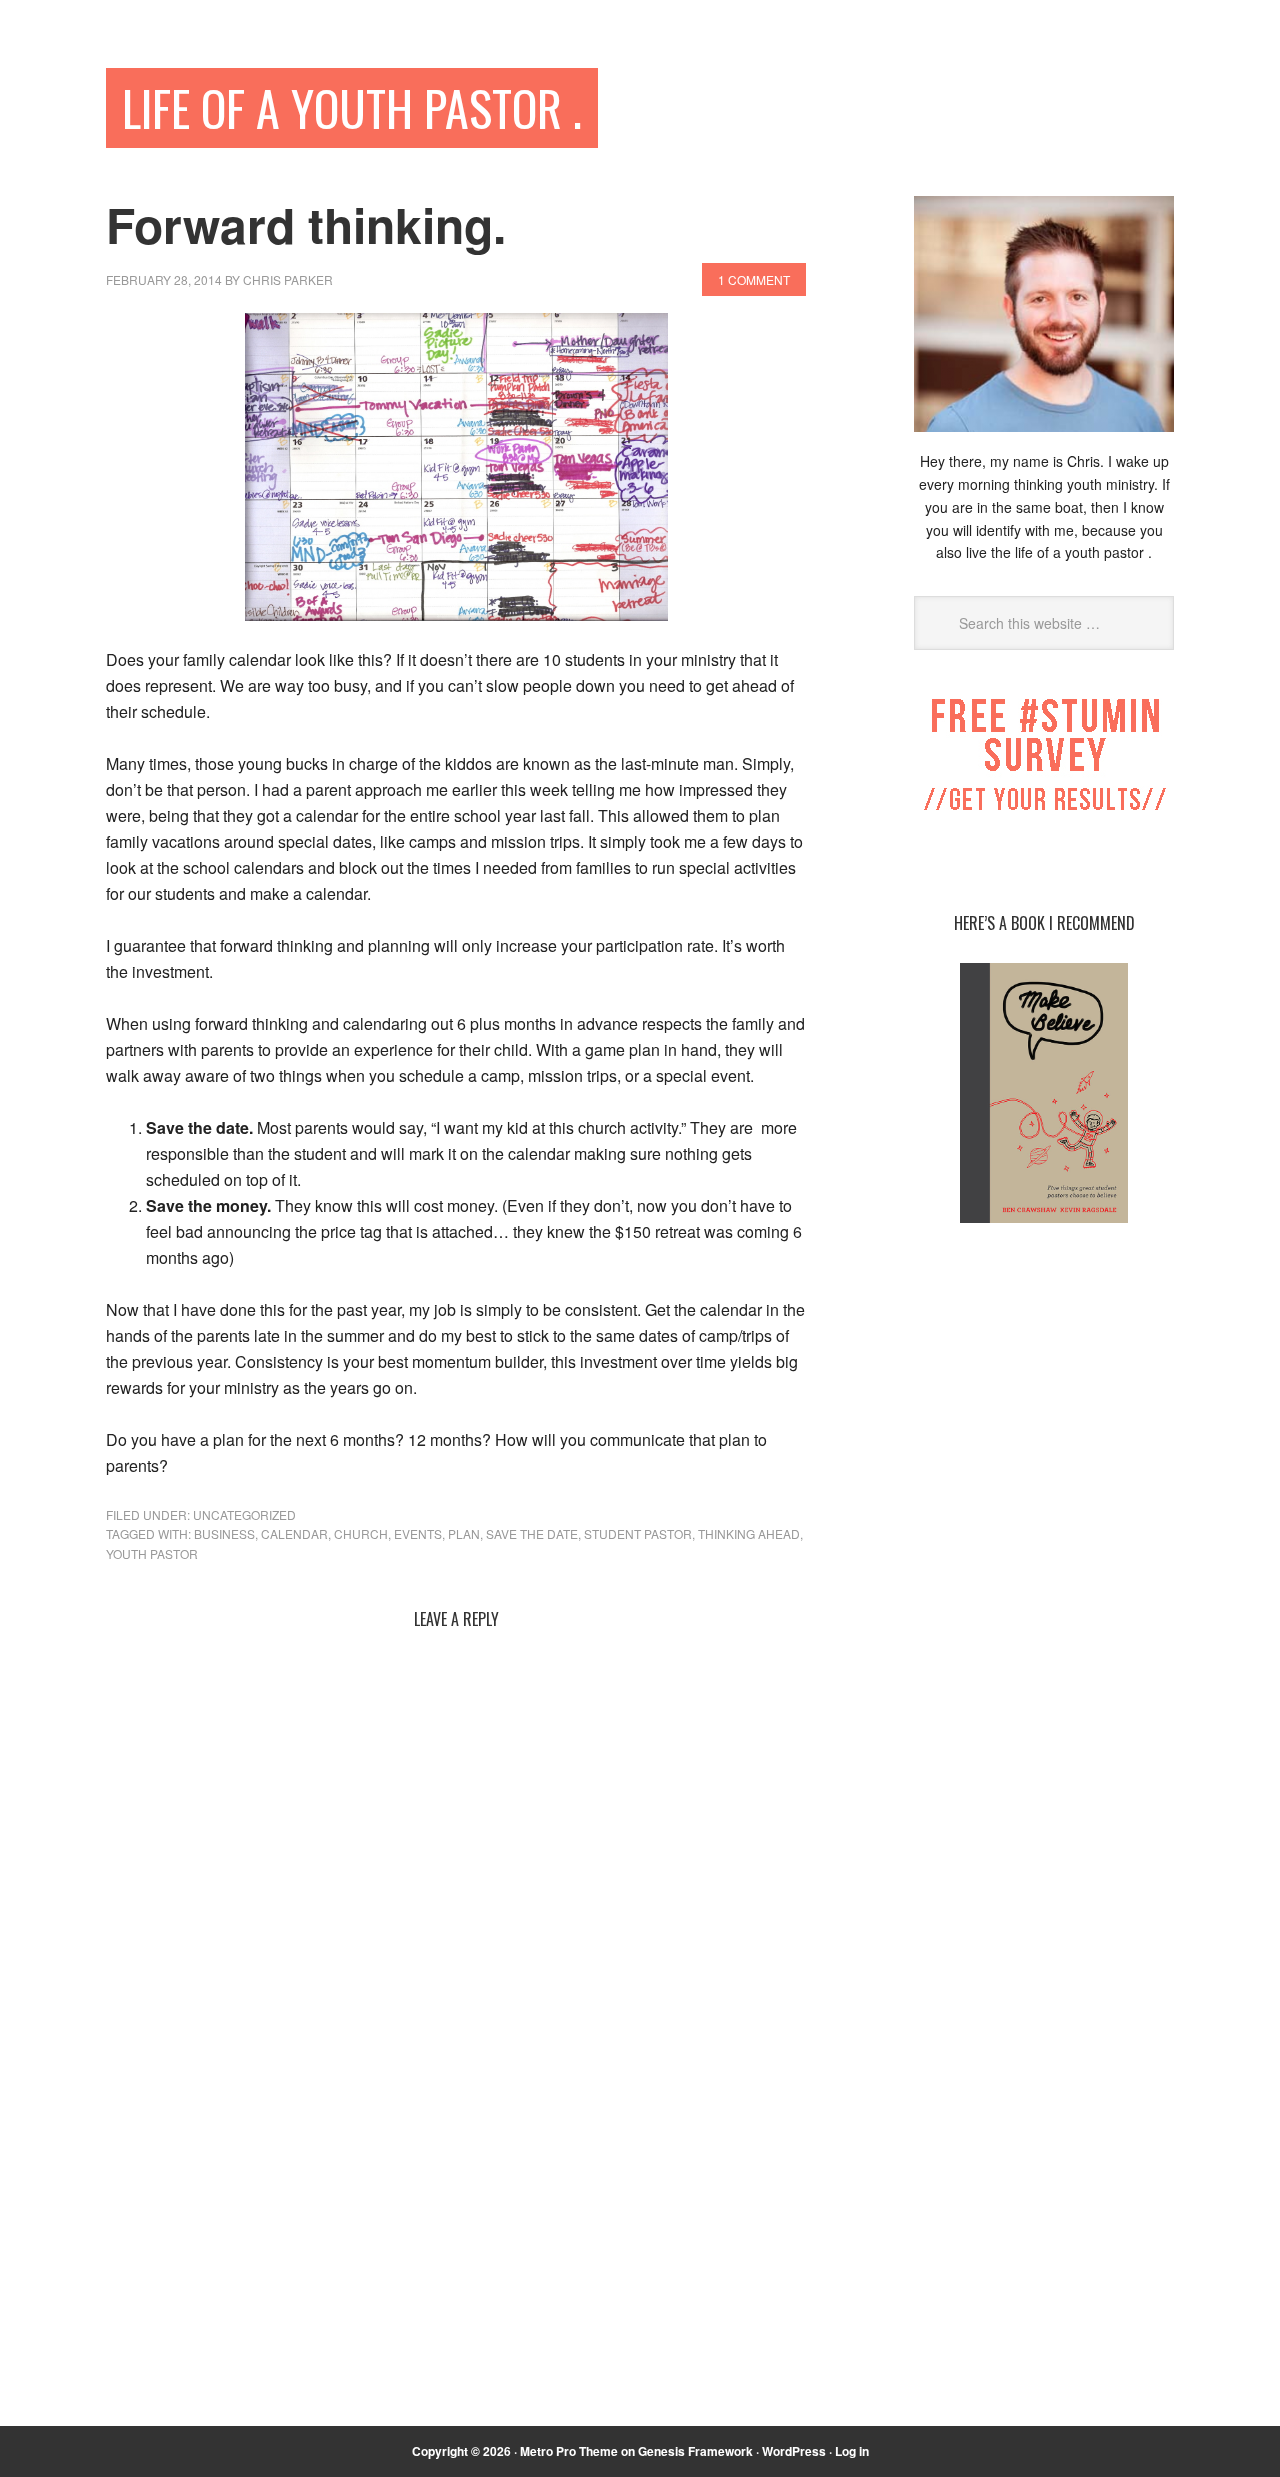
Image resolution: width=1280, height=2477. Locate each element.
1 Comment (754, 279)
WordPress (794, 2451)
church (361, 1533)
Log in (852, 2451)
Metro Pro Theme (569, 2451)
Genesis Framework (695, 2451)
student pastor (638, 1533)
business (224, 1533)
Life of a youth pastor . (352, 107)
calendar (294, 1533)
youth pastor (152, 1553)
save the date (532, 1533)
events (418, 1533)
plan (464, 1533)
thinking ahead (749, 1533)
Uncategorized (244, 1514)
